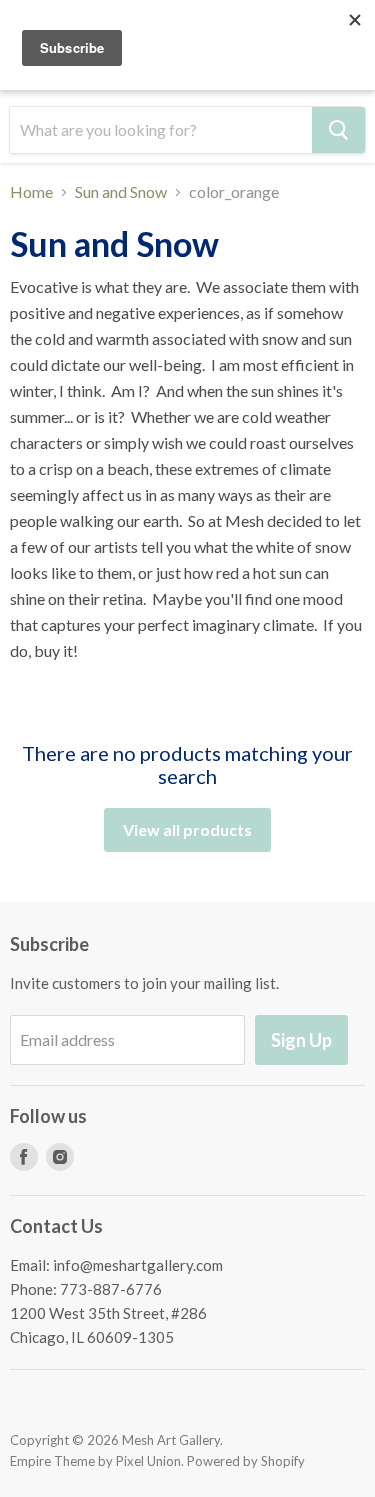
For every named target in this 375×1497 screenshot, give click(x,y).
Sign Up (301, 1040)
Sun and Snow (121, 192)
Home (31, 192)
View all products (187, 829)
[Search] (338, 130)
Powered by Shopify (246, 1461)
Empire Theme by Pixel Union (95, 1461)
